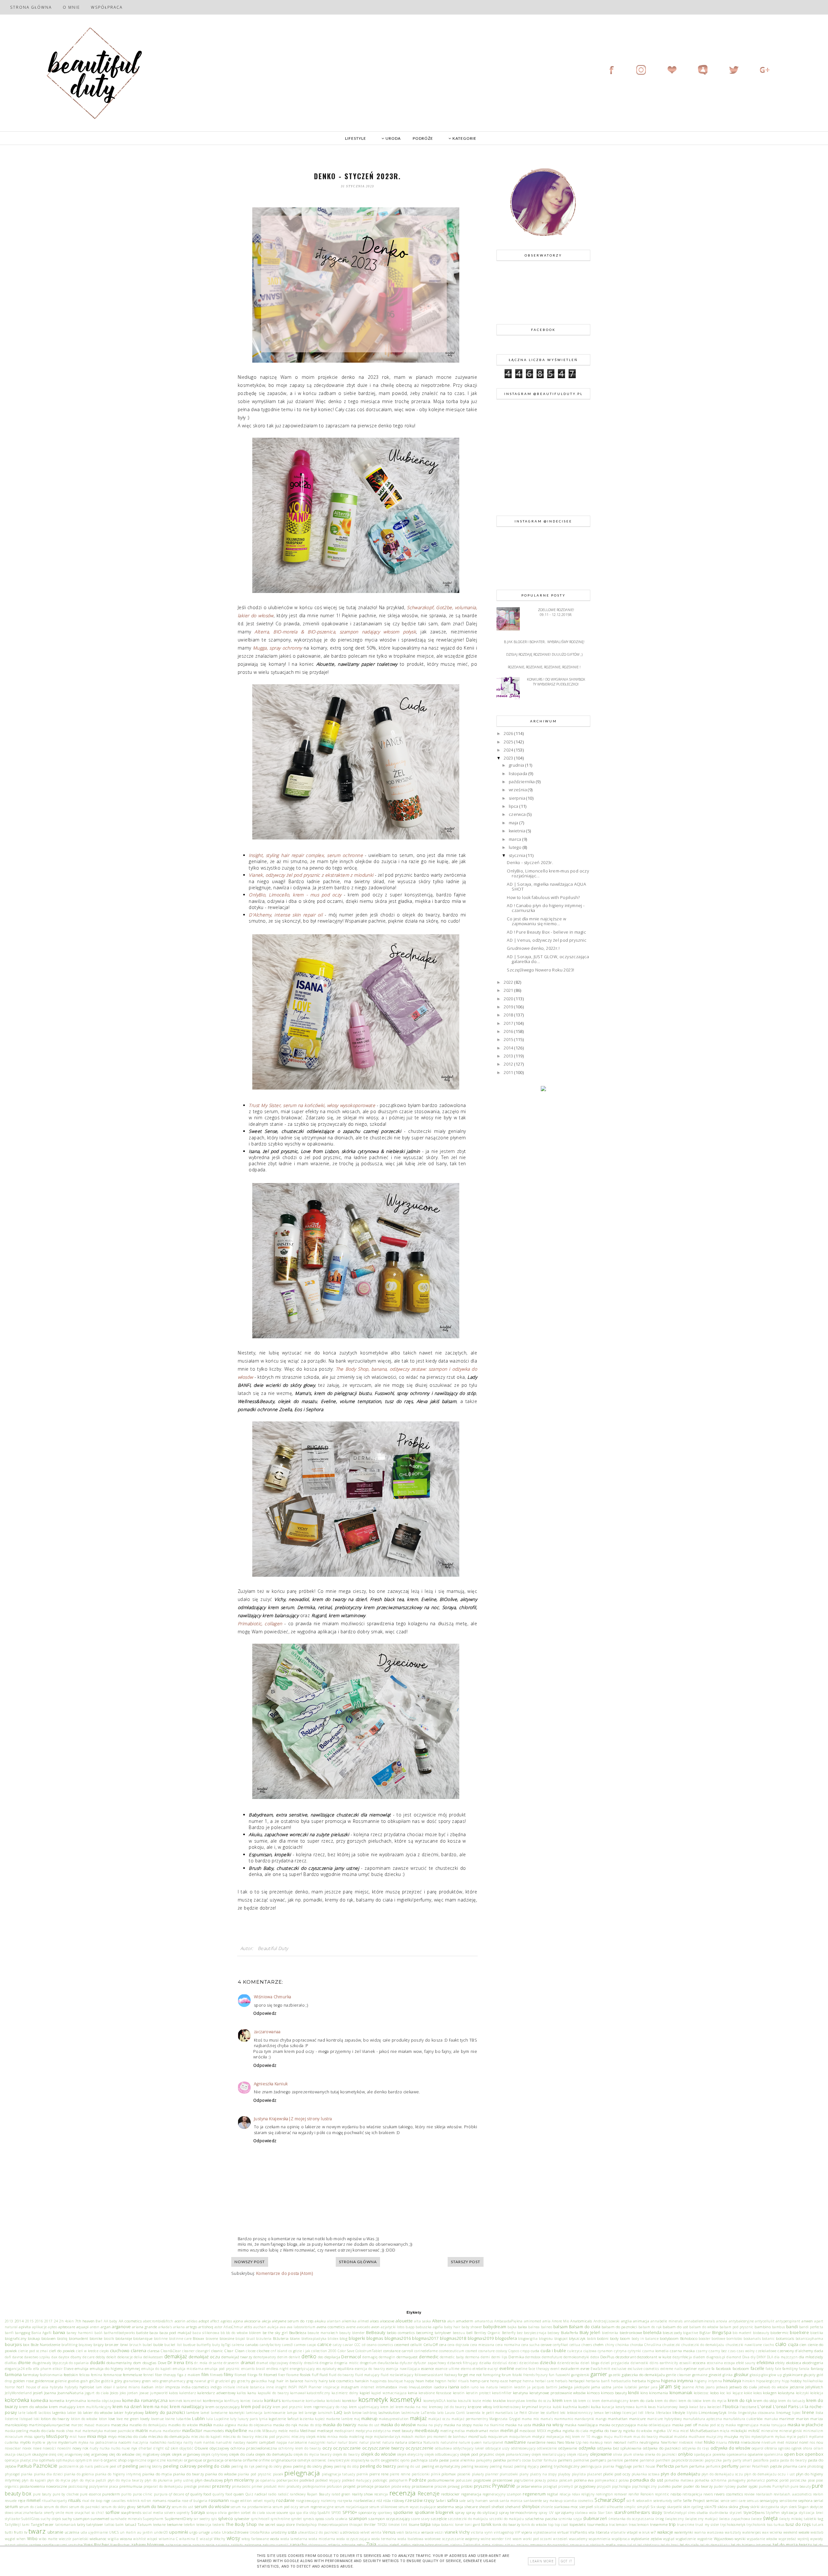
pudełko (664, 2486)
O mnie (71, 7)
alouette (404, 2321)
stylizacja (790, 2512)
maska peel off (685, 2425)
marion (802, 2418)
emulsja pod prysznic (222, 2369)
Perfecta (665, 2466)
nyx (134, 2448)
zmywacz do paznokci (549, 2545)
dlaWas (11, 2363)
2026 (509, 733)
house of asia (37, 2387)
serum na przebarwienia (251, 2507)
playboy (564, 2474)
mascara (103, 2425)
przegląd (550, 2486)
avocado (363, 2327)
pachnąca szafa (424, 2460)
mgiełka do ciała (576, 2431)
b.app (410, 2327)
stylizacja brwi (811, 2513)
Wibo (33, 2538)
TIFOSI (382, 2525)
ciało (781, 2344)
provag (454, 2486)
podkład (307, 2480)
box (26, 2344)
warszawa (715, 2532)
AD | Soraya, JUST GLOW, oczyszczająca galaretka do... (548, 959)
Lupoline (221, 2419)
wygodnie (705, 2539)
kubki (557, 2407)
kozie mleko (482, 2401)
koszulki (465, 2401)
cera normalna (508, 2345)
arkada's (165, 2327)
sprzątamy (565, 2512)
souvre (282, 2512)
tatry (81, 2524)
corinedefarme (426, 2351)
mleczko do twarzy (238, 2437)
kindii (633, 2393)
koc (723, 2393)
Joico (114, 2393)
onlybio (686, 2454)
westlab (817, 2532)
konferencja (213, 2400)
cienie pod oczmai (33, 2351)
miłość (754, 2430)
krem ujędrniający (364, 2407)
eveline (507, 2368)
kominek (176, 2401)
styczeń (736, 2513)
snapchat (82, 2513)
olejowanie (601, 2454)
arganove (121, 2327)
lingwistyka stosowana (757, 2413)
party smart (742, 2460)
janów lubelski (625, 2387)
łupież (320, 2419)
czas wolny (746, 2351)
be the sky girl (275, 2332)
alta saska (422, 2321)
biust (251, 2339)
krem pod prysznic (288, 2407)
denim (282, 2357)
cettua (575, 2345)
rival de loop (92, 2501)
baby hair (452, 2327)
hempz (515, 2381)
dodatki (98, 2362)
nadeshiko (158, 2442)
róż (379, 2500)
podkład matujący (357, 2480)
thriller (370, 2524)
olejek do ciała (242, 2454)
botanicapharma (810, 2339)
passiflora (761, 2460)
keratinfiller (502, 2393)
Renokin (647, 2494)
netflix (633, 2442)
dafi (8, 2357)
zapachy (298, 2545)
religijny (588, 2494)
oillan (818, 2448)
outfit (375, 2460)
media (294, 2431)
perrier (745, 2466)
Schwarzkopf (610, 2500)
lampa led (295, 2413)
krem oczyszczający (223, 2406)
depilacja (332, 2357)
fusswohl (563, 2375)
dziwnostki (640, 2363)
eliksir (58, 2369)
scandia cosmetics (578, 2501)
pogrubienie (524, 2480)
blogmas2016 (398, 2338)
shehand (513, 2506)
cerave (546, 2344)
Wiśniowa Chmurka (272, 1997)
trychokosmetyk (733, 2525)
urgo (193, 2532)
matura (155, 2431)
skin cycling (693, 2506)
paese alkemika (462, 2460)
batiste (142, 2332)
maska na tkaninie (488, 2425)
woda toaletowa (410, 2539)
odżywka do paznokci (662, 2448)
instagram (350, 2387)
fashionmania (51, 2375)
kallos (241, 2393)
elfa (29, 2369)
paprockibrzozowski (687, 2460)
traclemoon (618, 2525)
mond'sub (477, 2436)
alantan (334, 2321)
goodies (74, 2381)
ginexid (715, 2374)
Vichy (464, 2532)
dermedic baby (452, 2357)
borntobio (734, 2339)
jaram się (670, 2386)
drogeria (326, 2363)
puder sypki (747, 2486)
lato (441, 2413)
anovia (722, 2321)
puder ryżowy (725, 2486)
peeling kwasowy (475, 2466)
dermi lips (499, 2357)
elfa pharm (42, 2369)
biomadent (79, 2338)
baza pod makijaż (175, 2332)
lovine (170, 2419)
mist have (78, 2437)
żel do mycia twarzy (792, 2545)
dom (137, 2362)
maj (357, 2419)
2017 (509, 1023)
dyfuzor (406, 2363)
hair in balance (290, 2381)
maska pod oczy (711, 2425)
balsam (561, 2327)
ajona (238, 2321)
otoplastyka (360, 2460)
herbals (561, 2381)
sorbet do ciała (253, 2513)
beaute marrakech (323, 2333)
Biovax (198, 2338)
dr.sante (216, 2363)
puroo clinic (143, 2494)
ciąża (793, 2344)
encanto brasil (253, 2369)
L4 (802, 2407)
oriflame (250, 2460)
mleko (321, 2437)
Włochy (219, 2539)
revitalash (764, 2494)
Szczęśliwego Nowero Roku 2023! (540, 970)
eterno (466, 2369)
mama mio (530, 2419)
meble (283, 2431)
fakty (770, 2369)
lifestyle (679, 2412)
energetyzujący (302, 2369)
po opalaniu (266, 2480)
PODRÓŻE (423, 138)
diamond (734, 2357)
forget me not (470, 2374)
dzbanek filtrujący (463, 2363)
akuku (320, 2321)
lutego (516, 847)
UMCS (114, 2532)
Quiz (250, 2494)
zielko (405, 2545)
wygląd (669, 2539)
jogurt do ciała (97, 2393)
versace (427, 2532)
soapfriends (131, 2512)
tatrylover (95, 2524)
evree (585, 2368)
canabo (252, 2344)
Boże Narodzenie (45, 2344)
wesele (804, 2532)
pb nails (86, 2466)
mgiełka (554, 2430)
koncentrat (192, 2401)
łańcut (293, 2418)
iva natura (489, 2387)
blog (343, 2338)
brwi (124, 2344)
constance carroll (398, 2351)
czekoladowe (766, 2351)
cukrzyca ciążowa (582, 2351)
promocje (365, 2486)
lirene (808, 2412)
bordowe (718, 2339)
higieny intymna (708, 2381)
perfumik (713, 2466)
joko (123, 2393)
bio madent (742, 2333)
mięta (724, 2431)
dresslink (311, 2363)
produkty (294, 2486)
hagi (272, 2381)
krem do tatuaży (792, 2401)
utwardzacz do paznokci (318, 2532)
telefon (189, 2525)
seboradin (644, 2501)
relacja (565, 2494)
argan (106, 2327)
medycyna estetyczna (373, 2431)
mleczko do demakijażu (169, 2436)
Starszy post (466, 2262)
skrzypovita (770, 2507)
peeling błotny (151, 2466)
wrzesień (560, 2539)
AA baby (110, 2321)
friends (529, 2375)
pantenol (647, 2460)
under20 (161, 2532)
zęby (361, 2545)
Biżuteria (281, 2338)
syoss (320, 2518)
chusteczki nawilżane (744, 2345)
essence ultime (447, 2369)
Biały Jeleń (590, 2332)
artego (191, 2327)
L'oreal (765, 2406)
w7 (653, 2532)
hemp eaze (499, 2381)
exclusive (619, 2369)
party (727, 2460)
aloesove (387, 2321)
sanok (494, 2501)
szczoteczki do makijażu (468, 2519)
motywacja (555, 2437)
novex (27, 2448)
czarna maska (682, 2351)
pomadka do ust (647, 2480)
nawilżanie (515, 2442)
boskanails (752, 2339)
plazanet (594, 2474)
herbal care (545, 2381)
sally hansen (478, 2501)
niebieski (686, 2442)
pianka (27, 2474)
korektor (350, 2400)
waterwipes (752, 2532)
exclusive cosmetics (643, 2369)
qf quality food (198, 2494)
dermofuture (552, 2357)
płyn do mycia (59, 2480)
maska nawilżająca (581, 2425)
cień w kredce (87, 2351)
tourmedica (598, 2524)
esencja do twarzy (370, 2369)
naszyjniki (317, 2442)
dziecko (548, 2362)
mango (601, 2419)
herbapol (577, 2381)
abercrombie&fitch (158, 2321)
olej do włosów (122, 2454)
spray (460, 2512)
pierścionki (421, 2474)
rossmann (219, 2500)
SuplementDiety (179, 2518)
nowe (37, 2448)
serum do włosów (212, 2506)
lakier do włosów (98, 2412)
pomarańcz (756, 2480)
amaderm (465, 2321)
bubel (147, 2345)
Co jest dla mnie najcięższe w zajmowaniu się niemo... (536, 921)
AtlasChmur (233, 2327)
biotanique (143, 2338)
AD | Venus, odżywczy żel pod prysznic (547, 940)
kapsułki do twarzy (273, 2393)
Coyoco (514, 2351)
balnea (534, 2327)
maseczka (120, 2425)
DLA (770, 2357)
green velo (150, 2381)
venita (376, 2532)
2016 (509, 1031)
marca (516, 839)
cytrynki (634, 2351)
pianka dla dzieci (49, 2474)
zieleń (394, 2545)
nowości (49, 2448)
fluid (324, 2374)
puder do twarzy (698, 2486)
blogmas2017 (425, 2338)
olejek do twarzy (346, 2454)
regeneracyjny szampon (502, 2494)
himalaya (732, 2381)
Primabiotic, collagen (260, 1623)
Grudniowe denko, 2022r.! (533, 948)
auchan (260, 2327)
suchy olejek (51, 2519)
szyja (578, 2519)
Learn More (542, 2561)
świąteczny (674, 2519)
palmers (565, 2460)
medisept (325, 2430)
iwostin (520, 2387)
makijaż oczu (439, 2419)
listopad (26, 2419)
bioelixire (799, 2332)
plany (524, 2474)
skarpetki (675, 2507)
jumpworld (159, 2393)
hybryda (57, 2387)
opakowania (737, 2454)
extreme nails (672, 2369)
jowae (144, 2393)
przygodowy (585, 2486)
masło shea (65, 2431)
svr (196, 2519)
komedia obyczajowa (104, 2401)
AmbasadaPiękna (508, 2321)
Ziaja (371, 2544)
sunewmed (100, 2518)
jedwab (722, 2387)
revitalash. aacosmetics (793, 2494)
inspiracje (331, 2387)
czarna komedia (656, 2351)
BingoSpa (722, 2332)
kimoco (593, 2393)
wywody (817, 2539)
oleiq (53, 2454)
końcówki (334, 2401)
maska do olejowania (255, 2425)
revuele (11, 2501)
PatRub (25, 2466)
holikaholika (813, 2381)
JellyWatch (814, 2387)
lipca (514, 806)
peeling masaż (501, 2466)
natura (388, 2442)
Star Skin (605, 2513)
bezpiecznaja (535, 2333)
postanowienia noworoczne (44, 2486)
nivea (734, 2442)
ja (529, 2387)
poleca (552, 2480)
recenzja (403, 2493)
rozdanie (285, 2500)
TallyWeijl (13, 2525)
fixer (282, 2375)
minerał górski (791, 2431)
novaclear (13, 2448)
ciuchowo (120, 2351)
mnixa (332, 2437)
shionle (547, 2507)
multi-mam (623, 2437)
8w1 (99, 2321)
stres (692, 2513)
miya (102, 2436)
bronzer (112, 2344)
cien (803, 2344)
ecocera (699, 2362)
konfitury (232, 2401)
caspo (311, 2345)
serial (818, 2500)
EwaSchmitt (600, 2369)
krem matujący (62, 2406)
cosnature (487, 2351)
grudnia (517, 765)
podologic (380, 2480)
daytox (64, 2357)
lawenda (474, 2413)
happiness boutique (387, 2381)
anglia (626, 2321)
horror (10, 2387)
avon (376, 2327)
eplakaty (329, 2369)
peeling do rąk (243, 2466)
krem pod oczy (256, 2406)
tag (820, 2518)
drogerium (368, 2363)
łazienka (307, 2419)
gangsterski (580, 2375)
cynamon (605, 2351)
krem (558, 2400)
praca (114, 2486)
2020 (509, 999)
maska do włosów (398, 2425)
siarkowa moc (566, 2506)
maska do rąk (285, 2425)
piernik (362, 2474)
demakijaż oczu (204, 2357)
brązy (98, 2344)
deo (321, 2357)
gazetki (615, 2375)
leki (563, 2413)
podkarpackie (287, 2480)
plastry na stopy (543, 2474)
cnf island (279, 2351)
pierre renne (400, 2474)
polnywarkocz (606, 2480)
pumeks (765, 2486)
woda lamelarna (294, 2539)
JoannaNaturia (71, 2393)
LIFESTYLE (356, 138)
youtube (75, 2545)
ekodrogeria (813, 2362)
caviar (348, 2345)
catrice (324, 2344)
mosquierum (498, 2437)
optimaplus (65, 2460)
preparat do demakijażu (163, 2486)
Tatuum (145, 2524)
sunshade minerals (126, 2519)
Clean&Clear (171, 2351)
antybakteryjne (741, 2321)
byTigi (226, 2345)
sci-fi (631, 2500)
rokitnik (133, 2501)
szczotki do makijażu (507, 2519)
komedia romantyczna (145, 2400)
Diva (746, 2357)
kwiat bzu (698, 2407)
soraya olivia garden (223, 2513)
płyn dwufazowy (209, 2480)
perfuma (697, 2466)
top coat (561, 2525)
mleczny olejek (304, 2437)
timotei (394, 2525)
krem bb (570, 2401)
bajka (512, 2327)
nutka (105, 2448)
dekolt (111, 2357)
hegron (441, 2381)
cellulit (416, 2344)
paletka (500, 2460)
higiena (654, 2381)
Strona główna (31, 7)
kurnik (641, 2407)
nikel (699, 2442)
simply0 (643, 2507)
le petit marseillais (497, 2413)
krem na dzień (127, 2406)
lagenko (59, 2412)
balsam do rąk (650, 2327)
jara (654, 2387)
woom (517, 2539)
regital (553, 2494)
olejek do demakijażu (274, 2454)
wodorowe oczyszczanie (444, 2539)
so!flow (113, 2512)
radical (261, 2494)
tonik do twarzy (507, 2524)
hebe (430, 2381)
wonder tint (501, 2539)
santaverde (533, 2501)
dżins (654, 2363)
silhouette (615, 2507)
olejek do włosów (378, 2454)
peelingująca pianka (598, 2466)
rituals (75, 2500)
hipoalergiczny (768, 2381)
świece (756, 2519)
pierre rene (379, 2474)
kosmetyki (406, 2399)
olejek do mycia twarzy (313, 2454)
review (749, 2494)
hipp (786, 2381)
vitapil (632, 2532)
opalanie (755, 2454)
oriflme (264, 2460)
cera (443, 2344)
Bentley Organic (487, 2333)
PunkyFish (781, 2486)
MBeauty (270, 2431)
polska (624, 2480)
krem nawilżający (187, 2406)
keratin (459, 2393)
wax (765, 2532)
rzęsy (429, 2500)
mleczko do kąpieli (206, 2437)
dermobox (533, 2357)
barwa (59, 2332)
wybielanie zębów (646, 2538)
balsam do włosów (704, 2327)
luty (233, 2419)
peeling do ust (409, 2466)
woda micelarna (322, 2539)
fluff (315, 2375)
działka (485, 2363)
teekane (159, 2525)
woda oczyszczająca (353, 2539)
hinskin (749, 2381)
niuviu (722, 2442)
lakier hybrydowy (129, 2412)
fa (713, 2368)
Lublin (198, 2418)
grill (211, 2381)
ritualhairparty (54, 2501)
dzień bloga (590, 2363)
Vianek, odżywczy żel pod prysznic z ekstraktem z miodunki (311, 875)
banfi (9, 2333)
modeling (356, 2437)
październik (69, 2466)
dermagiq (370, 2357)
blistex (333, 2339)
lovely (145, 2418)
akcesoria (252, 2321)
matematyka (93, 2431)
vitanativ (618, 2532)
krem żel (387, 2407)
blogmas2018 (453, 2338)
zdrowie (348, 2545)
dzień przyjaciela (615, 2363)
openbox (814, 2454)
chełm (599, 2344)
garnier (599, 2374)
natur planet (370, 2442)
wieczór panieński (74, 2539)
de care (88, 2357)
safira (452, 2500)
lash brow (353, 2412)
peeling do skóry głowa (274, 2466)
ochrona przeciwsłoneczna (254, 2448)
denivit (295, 2357)
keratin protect (479, 2393)
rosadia (174, 2500)
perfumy (730, 2466)
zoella (610, 2545)
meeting (447, 2431)
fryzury (542, 2375)
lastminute (410, 2413)
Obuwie (201, 2448)
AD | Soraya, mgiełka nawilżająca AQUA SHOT (546, 887)
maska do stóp (310, 2425)
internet (367, 2387)
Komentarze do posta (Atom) (284, 2273)
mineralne (770, 2431)
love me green (128, 2419)
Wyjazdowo (724, 2538)
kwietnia (518, 831)
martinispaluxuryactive (49, 2425)
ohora (808, 2448)
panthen (663, 2460)
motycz (538, 2436)
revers (708, 2494)
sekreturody (663, 2501)
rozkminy (328, 2501)
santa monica (511, 2501)
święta (770, 2518)
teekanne (175, 2524)
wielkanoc (98, 2538)
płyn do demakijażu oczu (722, 2474)
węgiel (10, 2539)
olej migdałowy (148, 2454)
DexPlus (607, 2357)
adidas (192, 2321)
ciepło (104, 2351)
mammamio (564, 2419)
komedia (39, 2400)
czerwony (786, 2351)
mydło (26, 2442)
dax (54, 2357)
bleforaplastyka (314, 2339)
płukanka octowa (646, 2474)
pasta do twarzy (793, 2460)
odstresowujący (523, 2448)
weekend (790, 2532)
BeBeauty (376, 2332)
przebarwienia (529, 2486)
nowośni (64, 2448)
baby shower (472, 2327)
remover (621, 2494)
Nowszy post (250, 2262)
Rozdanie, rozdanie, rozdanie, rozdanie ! (544, 667)
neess (551, 2442)
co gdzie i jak (299, 2351)
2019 (509, 1007)
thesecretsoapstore (333, 2525)
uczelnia (72, 2532)
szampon (358, 2518)
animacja (641, 2321)
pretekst (204, 2486)
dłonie (24, 2362)
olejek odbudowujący (442, 2454)
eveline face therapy (532, 2369)
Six (653, 2507)
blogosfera (506, 2338)
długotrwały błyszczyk (50, 2363)
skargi (661, 2507)
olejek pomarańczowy (513, 2454)
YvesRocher (120, 2545)
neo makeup (593, 2442)
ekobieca (794, 2362)
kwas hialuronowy (663, 2407)
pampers (598, 2460)
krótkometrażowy (507, 2407)
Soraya (198, 2512)
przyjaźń (604, 2486)
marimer (787, 2418)
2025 (509, 742)
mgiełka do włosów (638, 2431)
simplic (630, 2507)
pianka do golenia (79, 2474)
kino (644, 2393)
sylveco (226, 2518)
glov (765, 2375)
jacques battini (545, 2387)
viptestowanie (545, 2532)
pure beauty (801, 2486)
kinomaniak (681, 2393)
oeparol (758, 2448)
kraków (499, 2400)
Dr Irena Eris (180, 2362)
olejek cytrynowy (215, 2454)
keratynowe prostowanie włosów (558, 2393)
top (551, 2525)
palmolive (581, 2460)
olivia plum (623, 2454)
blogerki (357, 2338)
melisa (460, 2431)
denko (309, 2356)
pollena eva (584, 2480)
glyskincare (793, 2374)
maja (514, 823)
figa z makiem (189, 2375)
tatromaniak (65, 2525)
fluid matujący (367, 2375)
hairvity (311, 2381)
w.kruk (644, 2532)
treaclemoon (639, 2525)
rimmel (33, 2500)
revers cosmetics (729, 2494)
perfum (681, 2466)
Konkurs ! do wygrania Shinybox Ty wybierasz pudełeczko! (556, 682)
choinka (622, 2345)
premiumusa (131, 2486)
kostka (452, 2401)
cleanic (217, 2351)
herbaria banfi (598, 2381)
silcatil (600, 2507)
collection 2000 (324, 2351)
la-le (22, 2413)
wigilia (113, 2539)
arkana (179, 2327)
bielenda (652, 2332)
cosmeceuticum (452, 2351)
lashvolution (389, 2412)
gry (234, 2381)
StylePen (773, 2513)
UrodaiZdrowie (235, 2532)
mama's (547, 2419)
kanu (252, 2393)
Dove (162, 2362)
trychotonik (756, 2525)
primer (257, 2486)
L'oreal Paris (786, 2406)
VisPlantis (578, 2532)
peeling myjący (527, 2466)
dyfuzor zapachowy (430, 2363)
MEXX (542, 2431)
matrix (142, 2430)
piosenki (464, 2474)
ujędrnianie (98, 2532)
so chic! (98, 2513)
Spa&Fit (324, 2513)
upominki (179, 2532)
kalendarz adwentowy (216, 2393)
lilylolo (692, 2413)
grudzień (223, 2381)
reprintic (662, 2494)
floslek (305, 2374)
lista (819, 2412)
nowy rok (81, 2448)
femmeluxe (133, 2374)
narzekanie (298, 2442)
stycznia (518, 855)
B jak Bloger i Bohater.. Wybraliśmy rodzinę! (544, 642)
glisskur (741, 2374)
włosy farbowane (255, 2539)
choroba (637, 2345)
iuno (474, 2387)
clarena (138, 2351)
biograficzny (16, 2338)
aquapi (82, 2327)
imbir (159, 2387)
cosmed (471, 2351)
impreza (173, 2387)
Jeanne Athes (693, 2387)
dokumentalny (119, 2362)
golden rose (23, 2381)
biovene (212, 2339)
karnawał (298, 2393)
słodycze (817, 2507)
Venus (389, 2532)
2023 (509, 758)
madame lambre (339, 2419)
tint (404, 2525)
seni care (738, 2501)
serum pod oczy (285, 2507)
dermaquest (407, 2357)
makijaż (419, 2418)
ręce (22, 2500)
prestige (190, 2486)
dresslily (296, 2363)
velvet (365, 2532)
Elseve (69, 2369)
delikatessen (153, 2357)
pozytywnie (98, 2486)
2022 (509, 982)
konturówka (315, 2401)
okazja (10, 2454)
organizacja (213, 2460)
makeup (369, 2418)
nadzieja (175, 2442)
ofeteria (771, 2448)
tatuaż (131, 2524)
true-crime (686, 2525)
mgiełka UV (662, 2431)
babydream (495, 2327)
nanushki (224, 2442)
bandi (792, 2327)
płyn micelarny (239, 2480)
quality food (222, 2494)
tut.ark (817, 2525)
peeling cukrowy (180, 2466)
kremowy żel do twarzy (448, 2407)
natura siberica (409, 2442)
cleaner (188, 2351)
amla (547, 2321)
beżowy (553, 2333)
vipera (527, 2532)
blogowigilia (528, 2339)
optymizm (84, 2460)
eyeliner (690, 2368)
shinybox (531, 2506)
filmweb (216, 2375)
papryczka (713, 2460)
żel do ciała (689, 2545)
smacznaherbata (29, 2513)
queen (239, 2494)
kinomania (659, 2393)
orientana (233, 2460)
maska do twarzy (340, 2425)
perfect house (644, 2466)
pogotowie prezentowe (493, 2480)
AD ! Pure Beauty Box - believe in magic (546, 932)
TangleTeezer (42, 2524)
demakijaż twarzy (237, 2357)
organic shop (115, 2460)
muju (608, 2437)
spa (292, 2513)
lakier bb (74, 2413)
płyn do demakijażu (681, 2474)
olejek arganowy (186, 2454)
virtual (563, 2532)
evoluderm (570, 2368)
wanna (700, 2532)
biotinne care (180, 2339)
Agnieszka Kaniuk (271, 2084)
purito (126, 2494)
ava (283, 2327)
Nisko (709, 2442)
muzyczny (715, 2437)
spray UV (546, 2513)
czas (732, 2351)
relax (576, 2494)
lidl (641, 2413)
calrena (238, 2345)
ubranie (56, 2532)
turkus (779, 2525)
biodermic (779, 2332)
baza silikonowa (206, 2333)
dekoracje (125, 2357)
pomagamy (737, 2480)
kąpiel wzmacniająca (389, 2393)
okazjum (24, 2454)
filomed (240, 2375)
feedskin (71, 2374)
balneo (547, 2327)
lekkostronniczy (580, 2413)
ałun (451, 2321)
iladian (147, 2387)
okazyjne (40, 2454)
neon (608, 2442)
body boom (620, 2338)
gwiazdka (259, 2381)
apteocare (67, 2327)
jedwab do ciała (743, 2387)
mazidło (255, 2431)
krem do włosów (33, 2406)
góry (118, 2381)
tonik (486, 2524)
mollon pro (423, 2437)
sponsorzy (367, 2512)
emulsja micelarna (188, 2369)
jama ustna (601, 2387)
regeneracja (471, 2494)
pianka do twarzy (188, 2474)
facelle (758, 2368)
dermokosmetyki (576, 2357)
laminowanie (275, 2413)
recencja (381, 2494)
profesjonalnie (314, 2486)
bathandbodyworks (119, 2333)
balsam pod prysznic (737, 2327)
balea (523, 2327)
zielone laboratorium (430, 2545)
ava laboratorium (301, 2327)
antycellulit (765, 2321)
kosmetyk (373, 2399)
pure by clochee (66, 2494)
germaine (700, 2375)
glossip (755, 2375)
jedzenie (797, 2387)
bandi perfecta (811, 2327)
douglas (150, 2362)
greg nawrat (197, 2381)
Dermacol (351, 2357)
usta (292, 2532)
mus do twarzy (646, 2437)
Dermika (516, 2357)
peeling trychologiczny (560, 2466)
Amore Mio (560, 2321)
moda (343, 2437)
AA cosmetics (130, 2321)
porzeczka (798, 2480)
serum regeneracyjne (317, 2507)
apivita (25, 2327)
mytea (83, 2442)
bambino (763, 2327)
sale (463, 2501)
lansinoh (325, 2413)
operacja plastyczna (22, 2460)
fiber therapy (166, 2375)
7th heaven (85, 2321)
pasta (774, 2460)
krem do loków (690, 2401)
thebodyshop (306, 2525)
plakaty (478, 2474)
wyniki (740, 2538)
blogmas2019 (481, 2338)
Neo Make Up (569, 2442)
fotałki (517, 2375)
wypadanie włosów (762, 2539)
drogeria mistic (346, 2363)
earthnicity (669, 2363)
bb (223, 2333)
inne (270, 2387)
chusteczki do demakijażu (703, 2345)
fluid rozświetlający (397, 2375)
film (205, 2374)
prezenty (221, 2486)
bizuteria (264, 2339)
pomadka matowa (679, 2480)
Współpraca (107, 7)
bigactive (691, 2333)
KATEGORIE (464, 138)
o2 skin (172, 2448)
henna (528, 2381)
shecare (471, 2506)
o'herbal (145, 2448)
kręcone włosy (480, 2406)
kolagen (770, 2393)
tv (26, 2532)
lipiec (796, 2413)
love (112, 2418)
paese (444, 2460)
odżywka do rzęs (696, 2448)
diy (753, 2357)
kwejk (684, 2407)
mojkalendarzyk (387, 2437)
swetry (205, 2519)
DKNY (761, 2357)
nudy (94, 2448)
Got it (567, 2561)
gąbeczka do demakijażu (643, 2374)
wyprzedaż (787, 2539)
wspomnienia (599, 2539)
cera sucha (530, 2345)
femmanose (113, 2375)
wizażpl (206, 2539)
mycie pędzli (797, 2437)
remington (604, 2494)
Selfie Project (694, 2500)
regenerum (534, 2494)
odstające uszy (498, 2448)
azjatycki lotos (392, 2327)
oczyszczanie (347, 2448)
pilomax (449, 2474)
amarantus (484, 2321)
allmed (363, 2321)
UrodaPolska (260, 2532)
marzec (77, 2425)
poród (784, 2480)
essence (428, 2368)
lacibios (45, 2413)
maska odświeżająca (654, 2425)
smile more (65, 2513)
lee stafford (550, 2413)
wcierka (776, 2532)
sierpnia (518, 798)
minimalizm (813, 2431)
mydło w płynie (44, 2442)
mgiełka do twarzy (606, 2430)
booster (704, 2339)
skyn (784, 2507)
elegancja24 (15, 2369)
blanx (295, 2338)
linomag (784, 2412)
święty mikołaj (791, 2519)
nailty (188, 2442)
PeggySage (624, 2466)
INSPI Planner (310, 2387)
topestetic (578, 2524)
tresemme (659, 2524)
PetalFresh (761, 2466)
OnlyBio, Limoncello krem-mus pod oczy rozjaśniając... (548, 873)
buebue (189, 2345)
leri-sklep (613, 2412)
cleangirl (203, 2351)
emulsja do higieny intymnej (115, 2368)
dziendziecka (568, 2363)
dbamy (76, 2357)
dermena (472, 2357)
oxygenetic (390, 2460)
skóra (723, 2506)
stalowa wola (586, 2513)
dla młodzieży (811, 2357)
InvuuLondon (420, 2387)
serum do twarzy (154, 2506)
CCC (358, 2345)
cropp (525, 2351)
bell (470, 2332)
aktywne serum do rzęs (293, 2321)
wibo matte (48, 2539)
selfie (677, 2501)
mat (78, 2431)
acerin (180, 2321)
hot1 (21, 2387)
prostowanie (422, 2486)
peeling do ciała (214, 2466)
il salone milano (126, 2387)
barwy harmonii (80, 2333)
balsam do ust (675, 2327)
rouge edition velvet (246, 2501)
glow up (775, 2375)
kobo (715, 2393)
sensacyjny (769, 2500)
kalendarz (188, 2393)
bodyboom (669, 2338)
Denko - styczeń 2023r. (530, 862)
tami (26, 2525)
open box (794, 2454)
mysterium (68, 2442)
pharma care (795, 2466)
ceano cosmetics (380, 2345)
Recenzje (429, 2494)
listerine (12, 2419)
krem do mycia (715, 2401)
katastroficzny (318, 2393)
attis (248, 2327)
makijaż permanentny (470, 2419)
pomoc (772, 2480)
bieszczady (672, 2332)
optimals (47, 2460)
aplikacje (39, 2327)
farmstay (31, 2374)
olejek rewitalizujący (549, 2454)
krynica (545, 2407)
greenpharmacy (173, 2381)
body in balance (645, 2339)
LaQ (338, 2412)
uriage (204, 2532)
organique (193, 2460)
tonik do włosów (534, 2525)
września (518, 790)
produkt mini (274, 2486)
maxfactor (192, 2430)
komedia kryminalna (68, 2400)
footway (451, 2375)
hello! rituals (458, 2381)
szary (425, 2519)
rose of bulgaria (195, 2501)
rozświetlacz (364, 2500)
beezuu (459, 2333)
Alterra (439, 2321)
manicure (637, 2418)
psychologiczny (644, 2486)
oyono (405, 2460)
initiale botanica (251, 2387)
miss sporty (35, 2436)
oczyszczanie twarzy (383, 2448)
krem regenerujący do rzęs (326, 2407)
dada (819, 2351)
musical (666, 2436)
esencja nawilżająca (403, 2369)
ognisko (784, 2448)
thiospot (356, 2525)
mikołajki (739, 2430)
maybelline (236, 2430)
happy (409, 2381)
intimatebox (387, 2387)
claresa (154, 2351)
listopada (519, 773)
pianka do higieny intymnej (118, 2474)
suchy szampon (76, 2518)
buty (216, 2345)
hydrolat (87, 2387)
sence (725, 2501)
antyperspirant (788, 2321)
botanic (768, 2339)
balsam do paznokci (620, 2327)
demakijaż (176, 2356)
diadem (699, 2357)
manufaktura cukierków (743, 2419)
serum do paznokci (85, 2507)
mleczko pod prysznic (273, 2437)
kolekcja (817, 2393)
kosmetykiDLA (435, 2401)
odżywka (587, 2448)
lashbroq (370, 2413)
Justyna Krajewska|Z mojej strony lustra (293, 2119)
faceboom (741, 2368)
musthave (697, 2437)
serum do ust (182, 2507)
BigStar (705, 2333)
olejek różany (578, 2454)
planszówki (509, 2474)
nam (198, 2442)
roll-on (146, 2501)
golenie (61, 2381)
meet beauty (403, 2430)
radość (283, 2494)
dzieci (513, 2363)
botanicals (785, 2338)
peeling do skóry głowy (313, 2466)
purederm (111, 2494)
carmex (300, 2345)
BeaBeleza (298, 2332)
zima (486, 2545)
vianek (451, 2532)
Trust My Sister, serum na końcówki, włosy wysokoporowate (312, 1105)
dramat (248, 2362)
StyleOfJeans (754, 2512)
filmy (229, 2374)
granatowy (132, 2381)
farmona (13, 2374)
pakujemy (484, 2460)
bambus (779, 2327)
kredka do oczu (539, 2401)
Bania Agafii (41, 2333)
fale (778, 2369)
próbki (467, 2486)
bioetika (817, 2333)
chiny (610, 2345)
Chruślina (653, 2345)
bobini (603, 2338)
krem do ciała (642, 2400)
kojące (738, 2393)
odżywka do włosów (730, 2448)
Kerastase (444, 2393)
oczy (327, 2448)
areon (95, 2327)
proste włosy (401, 2486)
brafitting (69, 2345)
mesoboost (528, 2431)
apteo (52, 2327)
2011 (509, 1072)
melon (494, 2431)
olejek (166, 2454)
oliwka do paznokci (661, 2454)
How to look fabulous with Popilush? (543, 897)
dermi (485, 2357)
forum (507, 2375)
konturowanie (293, 2401)
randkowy (298, 2494)
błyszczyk (577, 2338)
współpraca (621, 2539)
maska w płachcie (805, 2425)
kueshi (584, 2406)
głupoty (810, 2375)
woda (275, 2538)
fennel (148, 2375)
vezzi (439, 2532)
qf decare (176, 2494)
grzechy (244, 2381)
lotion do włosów (84, 2419)
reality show (362, 2494)
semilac (713, 2500)
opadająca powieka (710, 2454)
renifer (634, 2494)
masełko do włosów (183, 2425)
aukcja (273, 2327)
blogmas (375, 2338)
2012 (509, 1064)
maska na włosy (548, 2425)
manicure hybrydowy (665, 2419)
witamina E (189, 2539)
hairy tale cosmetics (336, 2381)
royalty (270, 2501)
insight (281, 2387)
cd (364, 2345)
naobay (239, 2442)
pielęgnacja (302, 2473)
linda (732, 2413)
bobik (591, 2339)
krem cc (585, 2401)
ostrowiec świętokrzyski (331, 2460)
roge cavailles (114, 2501)
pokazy (540, 2480)
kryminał (530, 2406)
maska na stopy (458, 2425)
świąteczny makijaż (701, 2519)
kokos (757, 2393)
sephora (805, 2500)
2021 (509, 990)
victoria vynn (482, 2532)
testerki (218, 2525)
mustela (681, 2437)
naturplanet (493, 2442)
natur (332, 2442)
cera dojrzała (458, 2345)
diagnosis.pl (716, 2357)
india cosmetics (195, 2387)
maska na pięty (430, 2425)
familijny (790, 2368)
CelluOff (431, 2344)
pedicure (101, 2466)
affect (215, 2321)
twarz (37, 2531)
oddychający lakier (469, 2448)
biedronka (610, 2333)
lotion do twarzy (55, 2418)
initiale (229, 2387)
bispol (240, 2339)
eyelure (704, 2369)
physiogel (12, 2474)
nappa (282, 2442)
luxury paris (248, 2419)
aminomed (533, 2321)
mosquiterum (520, 2437)
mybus (780, 2437)
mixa (92, 2436)
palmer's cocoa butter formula (532, 2460)
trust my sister (707, 2525)
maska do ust (369, 2425)
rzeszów (414, 2500)
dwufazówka (388, 2363)
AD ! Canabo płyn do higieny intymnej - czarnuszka (546, 908)
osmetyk (304, 2460)
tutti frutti (14, 2532)
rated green (341, 2494)
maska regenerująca (742, 2425)
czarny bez (718, 2351)
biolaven (49, 2338)
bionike (96, 2338)
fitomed (270, 2374)
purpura (161, 2494)
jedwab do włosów (773, 2387)
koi (729, 2393)
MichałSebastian (704, 2430)
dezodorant (626, 2357)
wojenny (472, 2538)
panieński (615, 2460)
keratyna (521, 2393)
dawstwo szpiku (37, 2357)
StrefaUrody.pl (675, 2513)
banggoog (22, 2333)
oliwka (638, 2454)
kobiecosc (701, 2393)
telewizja (204, 2525)
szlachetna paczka (541, 2518)
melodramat (477, 2430)
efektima (765, 2362)
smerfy (49, 2513)
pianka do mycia (157, 2474)
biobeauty (761, 2333)
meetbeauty (427, 2430)
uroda (216, 2532)
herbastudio (621, 2381)
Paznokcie (45, 2466)
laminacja (254, 2413)
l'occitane (748, 2406)
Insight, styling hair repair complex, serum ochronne (306, 855)
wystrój (803, 2539)
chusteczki (671, 2345)
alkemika (349, 2321)
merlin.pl (509, 2430)
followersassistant (429, 2375)
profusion (334, 2486)
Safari (441, 2500)
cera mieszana (482, 2345)
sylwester (242, 2518)
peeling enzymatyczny (441, 2466)
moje (369, 2437)
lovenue (158, 2419)
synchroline (280, 2519)
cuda (535, 2351)
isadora (440, 2387)
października (522, 782)
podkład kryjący (328, 2480)
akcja (267, 2321)
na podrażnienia (103, 2442)
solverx (170, 2513)
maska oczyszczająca (618, 2425)
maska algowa (225, 2425)
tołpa (426, 2524)
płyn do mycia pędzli (89, 2480)
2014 (509, 1048)
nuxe (126, 2448)
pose (812, 2480)
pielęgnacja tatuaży (338, 2474)
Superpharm (153, 2519)
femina (97, 2375)
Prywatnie (504, 2486)
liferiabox (664, 2413)
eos (319, 2369)
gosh (84, 2381)
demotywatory (265, 2357)
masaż (90, 2425)
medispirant (344, 2431)
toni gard (472, 2525)
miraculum (14, 2437)
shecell (485, 2506)
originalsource (284, 2460)
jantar (644, 2387)
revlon (818, 2494)
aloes (374, 2321)
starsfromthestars (632, 2512)
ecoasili (686, 2363)
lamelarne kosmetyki (228, 2413)
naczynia (140, 2442)
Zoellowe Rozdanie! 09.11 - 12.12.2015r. (556, 612)
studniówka (719, 2513)
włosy (234, 2538)
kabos (173, 2393)
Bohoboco (689, 2338)
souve (271, 2513)
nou (820, 2442)
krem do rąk (740, 2400)
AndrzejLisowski (607, 2321)
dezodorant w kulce (654, 2357)
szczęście (439, 2518)
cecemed (402, 2344)
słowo (9, 2513)
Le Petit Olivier (527, 2413)
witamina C (169, 2539)
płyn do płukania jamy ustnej (169, 2480)
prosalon (382, 2486)
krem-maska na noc (412, 2407)
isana (454, 2387)
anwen (807, 2321)
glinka (728, 2375)
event (555, 2369)
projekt (349, 2486)
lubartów (183, 2419)
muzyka (731, 2436)
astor (218, 2327)
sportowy (385, 2513)
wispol (152, 2539)
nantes (209, 2442)
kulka (596, 2406)
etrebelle (480, 2369)
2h (61, 2321)
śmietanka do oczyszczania (631, 2519)
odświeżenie (547, 2448)
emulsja (82, 2368)
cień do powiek (62, 2351)
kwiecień (714, 2407)
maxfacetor (172, 2431)
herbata (639, 2381)
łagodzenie (278, 2419)
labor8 (32, 2413)
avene (351, 2327)
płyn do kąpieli (34, 2480)
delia (138, 2357)
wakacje (665, 2532)
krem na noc (156, 2406)
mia (676, 2431)
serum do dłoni (56, 2507)
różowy (398, 2500)
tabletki (810, 2519)
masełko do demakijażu (148, 2425)
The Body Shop (241, 2524)
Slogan (803, 2507)
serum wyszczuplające (417, 2507)
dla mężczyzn (786, 2357)
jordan (132, 2393)
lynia (263, 2419)
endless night (278, 2369)
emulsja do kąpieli (156, 2369)
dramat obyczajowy (272, 2363)
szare (415, 2519)
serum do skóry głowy (119, 2507)
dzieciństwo (529, 2363)
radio (272, 2494)
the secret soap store (277, 2524)
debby (101, 2357)
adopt (204, 2321)
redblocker (451, 2494)
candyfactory (270, 2345)
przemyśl (566, 2486)
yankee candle (41, 2545)
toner (459, 2525)
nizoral (792, 2442)
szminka (566, 2519)
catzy (337, 2345)
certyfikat (561, 2345)
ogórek (796, 2448)
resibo (676, 2494)
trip (672, 2524)
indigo (216, 2387)
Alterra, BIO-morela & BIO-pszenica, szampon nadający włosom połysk (335, 632)
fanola (804, 2369)
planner (492, 2474)
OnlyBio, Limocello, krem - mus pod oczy (295, 895)
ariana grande (144, 2327)
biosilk (109, 2339)
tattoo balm (114, 2525)
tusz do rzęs (798, 2524)
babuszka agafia (429, 2327)
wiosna (126, 2538)
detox (595, 2357)
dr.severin (231, 2363)
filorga (253, 2375)
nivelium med (773, 2442)
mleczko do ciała (132, 2436)
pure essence (90, 2494)
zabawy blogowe (148, 2545)
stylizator (13, 2519)
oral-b (98, 2460)
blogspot (561, 2339)
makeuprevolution (394, 2419)
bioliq (62, 2338)
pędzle (776, 2466)
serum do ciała (31, 2507)
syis (214, 2519)
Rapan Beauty (319, 2494)
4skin (69, 2321)
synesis (309, 2519)
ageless (226, 2321)
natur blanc (348, 2442)
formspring (492, 2375)
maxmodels (214, 2430)
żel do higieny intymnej (751, 2545)
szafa (330, 2519)
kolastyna (786, 2393)
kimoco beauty (614, 2393)
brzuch (135, 2345)
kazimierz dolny (345, 2393)
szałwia (342, 2519)
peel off (115, 2466)
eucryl (493, 2369)
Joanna (50, 2393)
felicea (85, 2375)
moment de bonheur (450, 2437)
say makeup (553, 2501)
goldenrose (44, 2381)
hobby (796, 2381)
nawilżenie (536, 2442)
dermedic (429, 2357)
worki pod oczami (537, 2539)
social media (153, 2513)
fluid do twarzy (342, 2375)
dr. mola (201, 2363)
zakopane (253, 2545)
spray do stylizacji (482, 2512)
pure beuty (42, 2494)
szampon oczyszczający (389, 2518)
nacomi (125, 2442)
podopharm (398, 2480)
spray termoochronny (518, 2512)
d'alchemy (804, 2351)
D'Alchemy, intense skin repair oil (287, 915)
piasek (278, 2474)
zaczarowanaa (267, 2032)
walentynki (684, 2532)
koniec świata (252, 2401)
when (21, 2539)
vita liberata (599, 2532)
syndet (296, 2519)
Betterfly (509, 2333)
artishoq (206, 2327)
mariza (817, 2418)
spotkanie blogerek (434, 2512)
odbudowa (443, 2448)
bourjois (13, 2344)
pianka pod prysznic (255, 2474)
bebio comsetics (401, 2332)
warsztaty (733, 2532)
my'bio (745, 2437)
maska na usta (518, 2425)
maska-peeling (16, 2431)
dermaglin (387, 2357)
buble (158, 2344)
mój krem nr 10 (578, 2437)
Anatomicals (581, 2321)
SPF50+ (350, 2512)
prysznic (482, 2486)
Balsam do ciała (585, 2327)
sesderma (445, 2506)
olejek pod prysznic (477, 2454)
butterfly (204, 2345)
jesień (38, 2393)
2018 (509, 1015)
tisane (414, 2524)
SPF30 (336, 2513)
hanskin (362, 2381)
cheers (587, 2345)
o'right (159, 2448)
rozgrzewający (308, 2501)
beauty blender (352, 2333)
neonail (620, 2442)
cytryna (620, 2351)
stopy (657, 2512)
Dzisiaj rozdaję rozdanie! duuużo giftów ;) (544, 654)
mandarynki (584, 2419)
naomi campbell (261, 2442)
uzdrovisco (349, 2532)
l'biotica (731, 2406)
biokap (34, 2338)
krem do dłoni (666, 2401)
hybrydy (71, 2387)
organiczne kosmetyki (165, 2460)
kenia (413, 2393)
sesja (459, 2506)
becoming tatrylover (434, 2332)
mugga (597, 2437)
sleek (793, 2507)
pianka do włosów (221, 2474)
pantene (631, 2460)
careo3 (287, 2345)
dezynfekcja (682, 2357)
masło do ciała (42, 2430)
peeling (130, 2466)
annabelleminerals (700, 2321)
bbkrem (255, 2333)
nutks (116, 2448)
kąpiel (365, 2393)
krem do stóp (765, 2400)
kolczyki (802, 2393)
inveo (403, 2387)
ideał (107, 2387)
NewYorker (669, 2442)
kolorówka (17, 2400)
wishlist (140, 2539)
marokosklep (16, 2425)
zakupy (269, 2545)
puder (677, 2486)
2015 (509, 1039)
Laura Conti (455, 2413)
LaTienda (428, 2413)
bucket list (173, 2345)
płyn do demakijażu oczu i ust (769, 2474)
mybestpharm (763, 2437)
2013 (509, 1056)
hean (420, 2381)
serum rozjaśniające (352, 2507)
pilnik (436, 2474)
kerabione (427, 2393)
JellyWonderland (18, 2393)
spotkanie (403, 2512)
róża (387, 2500)
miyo (112, 2436)
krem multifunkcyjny (94, 2407)
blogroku (546, 2339)
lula (209, 2419)
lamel (205, 2413)
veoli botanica (408, 2532)
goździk (107, 2381)
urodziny (279, 2532)
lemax (599, 2413)
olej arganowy (96, 2454)
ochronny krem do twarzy (300, 2448)
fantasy (817, 2368)
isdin (465, 2387)
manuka (771, 2419)
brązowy (86, 2345)
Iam (99, 2387)
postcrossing (78, 2486)
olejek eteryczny (410, 2454)
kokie (748, 2393)
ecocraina (715, 2363)
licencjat (630, 2413)
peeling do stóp (346, 2466)
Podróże (418, 2480)
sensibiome (788, 2501)
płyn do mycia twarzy (126, 2480)
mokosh (407, 2437)
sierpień (586, 2506)
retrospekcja (692, 2494)
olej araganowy (70, 2454)
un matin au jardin (136, 2532)
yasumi (61, 2545)
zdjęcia (334, 2545)
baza (154, 2332)
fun (552, 2375)
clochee (263, 2351)
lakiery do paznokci (165, 2412)
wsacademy (578, 2539)
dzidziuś (500, 2363)
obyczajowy (219, 2448)
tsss (770, 2525)
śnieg (660, 2519)
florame (292, 2375)
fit (261, 2374)
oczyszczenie (420, 2448)
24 (56, 2321)
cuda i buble (553, 2351)
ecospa (730, 2363)
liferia (650, 2413)
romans (159, 2500)
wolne (485, 2539)
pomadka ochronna (711, 2480)
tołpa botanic (443, 2525)
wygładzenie (686, 2539)
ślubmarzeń (595, 2518)
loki (37, 2419)
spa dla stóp (306, 2513)
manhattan (618, 2418)
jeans (710, 2387)
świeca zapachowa (735, 2519)
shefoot (498, 2506)
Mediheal (308, 2430)
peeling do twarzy (378, 2466)
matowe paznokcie (119, 2431)
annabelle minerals (667, 2321)
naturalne (449, 2442)
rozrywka (345, 2501)
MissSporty (57, 2436)
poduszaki (464, 2480)
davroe (18, 2357)
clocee (251, 2351)
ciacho (769, 2345)
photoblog (815, 2466)
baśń (98, 2333)
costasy (502, 2351)
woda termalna (384, 2539)
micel (685, 2431)
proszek (441, 2486)
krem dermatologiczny (610, 2401)
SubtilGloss (30, 2519)
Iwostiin (506, 2387)
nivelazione (750, 2442)
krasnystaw (516, 2401)
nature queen (470, 2442)
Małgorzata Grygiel (505, 2419)
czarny (702, 2351)
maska (206, 2425)
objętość (186, 2448)
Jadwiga (566, 2387)
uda (84, 2532)
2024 (509, 750)
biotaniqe (124, 2338)
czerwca (518, 814)
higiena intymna (677, 2381)
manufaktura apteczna (703, 2419)
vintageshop (504, 2532)
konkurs (272, 2400)
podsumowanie (441, 2480)
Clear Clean (234, 2351)
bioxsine (227, 2338)
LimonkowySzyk (713, 2412)
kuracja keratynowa (618, 2407)
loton (103, 2419)
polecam (566, 2480)
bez (520, 2333)
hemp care (479, 2381)
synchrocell (260, 2519)
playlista (579, 2474)
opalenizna (773, 2454)
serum (11, 2506)
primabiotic (241, 2486)
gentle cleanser (678, 2375)
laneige (311, 2413)
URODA (393, 138)
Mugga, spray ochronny (278, 648)
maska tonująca (773, 2425)
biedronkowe (631, 2332)
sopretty (183, 2513)
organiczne (137, 2460)
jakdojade (582, 2387)
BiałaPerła (570, 2332)
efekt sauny (746, 2363)
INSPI (293, 2387)
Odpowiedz (265, 2013)
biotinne (161, 2339)
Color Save (346, 2351)
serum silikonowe (383, 2507)
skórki (755, 2507)
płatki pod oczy (617, 2474)
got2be (95, 2381)
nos (812, 2442)
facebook (724, 2368)
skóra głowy (739, 2506)
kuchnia (570, 2406)
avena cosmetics (331, 2327)
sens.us (753, 2501)
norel (804, 2442)
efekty (780, 2363)
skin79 (710, 2506)
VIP (517, 2532)
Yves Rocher (96, 2545)
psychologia (621, 2486)
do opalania (79, 2363)
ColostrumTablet (369, 2351)
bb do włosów (237, 2333)
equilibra (346, 2368)
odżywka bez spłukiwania (619, 2448)
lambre (193, 2412)
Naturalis (431, 2442)
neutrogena (649, 2442)
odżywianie (568, 2448)
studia (702, 2512)
